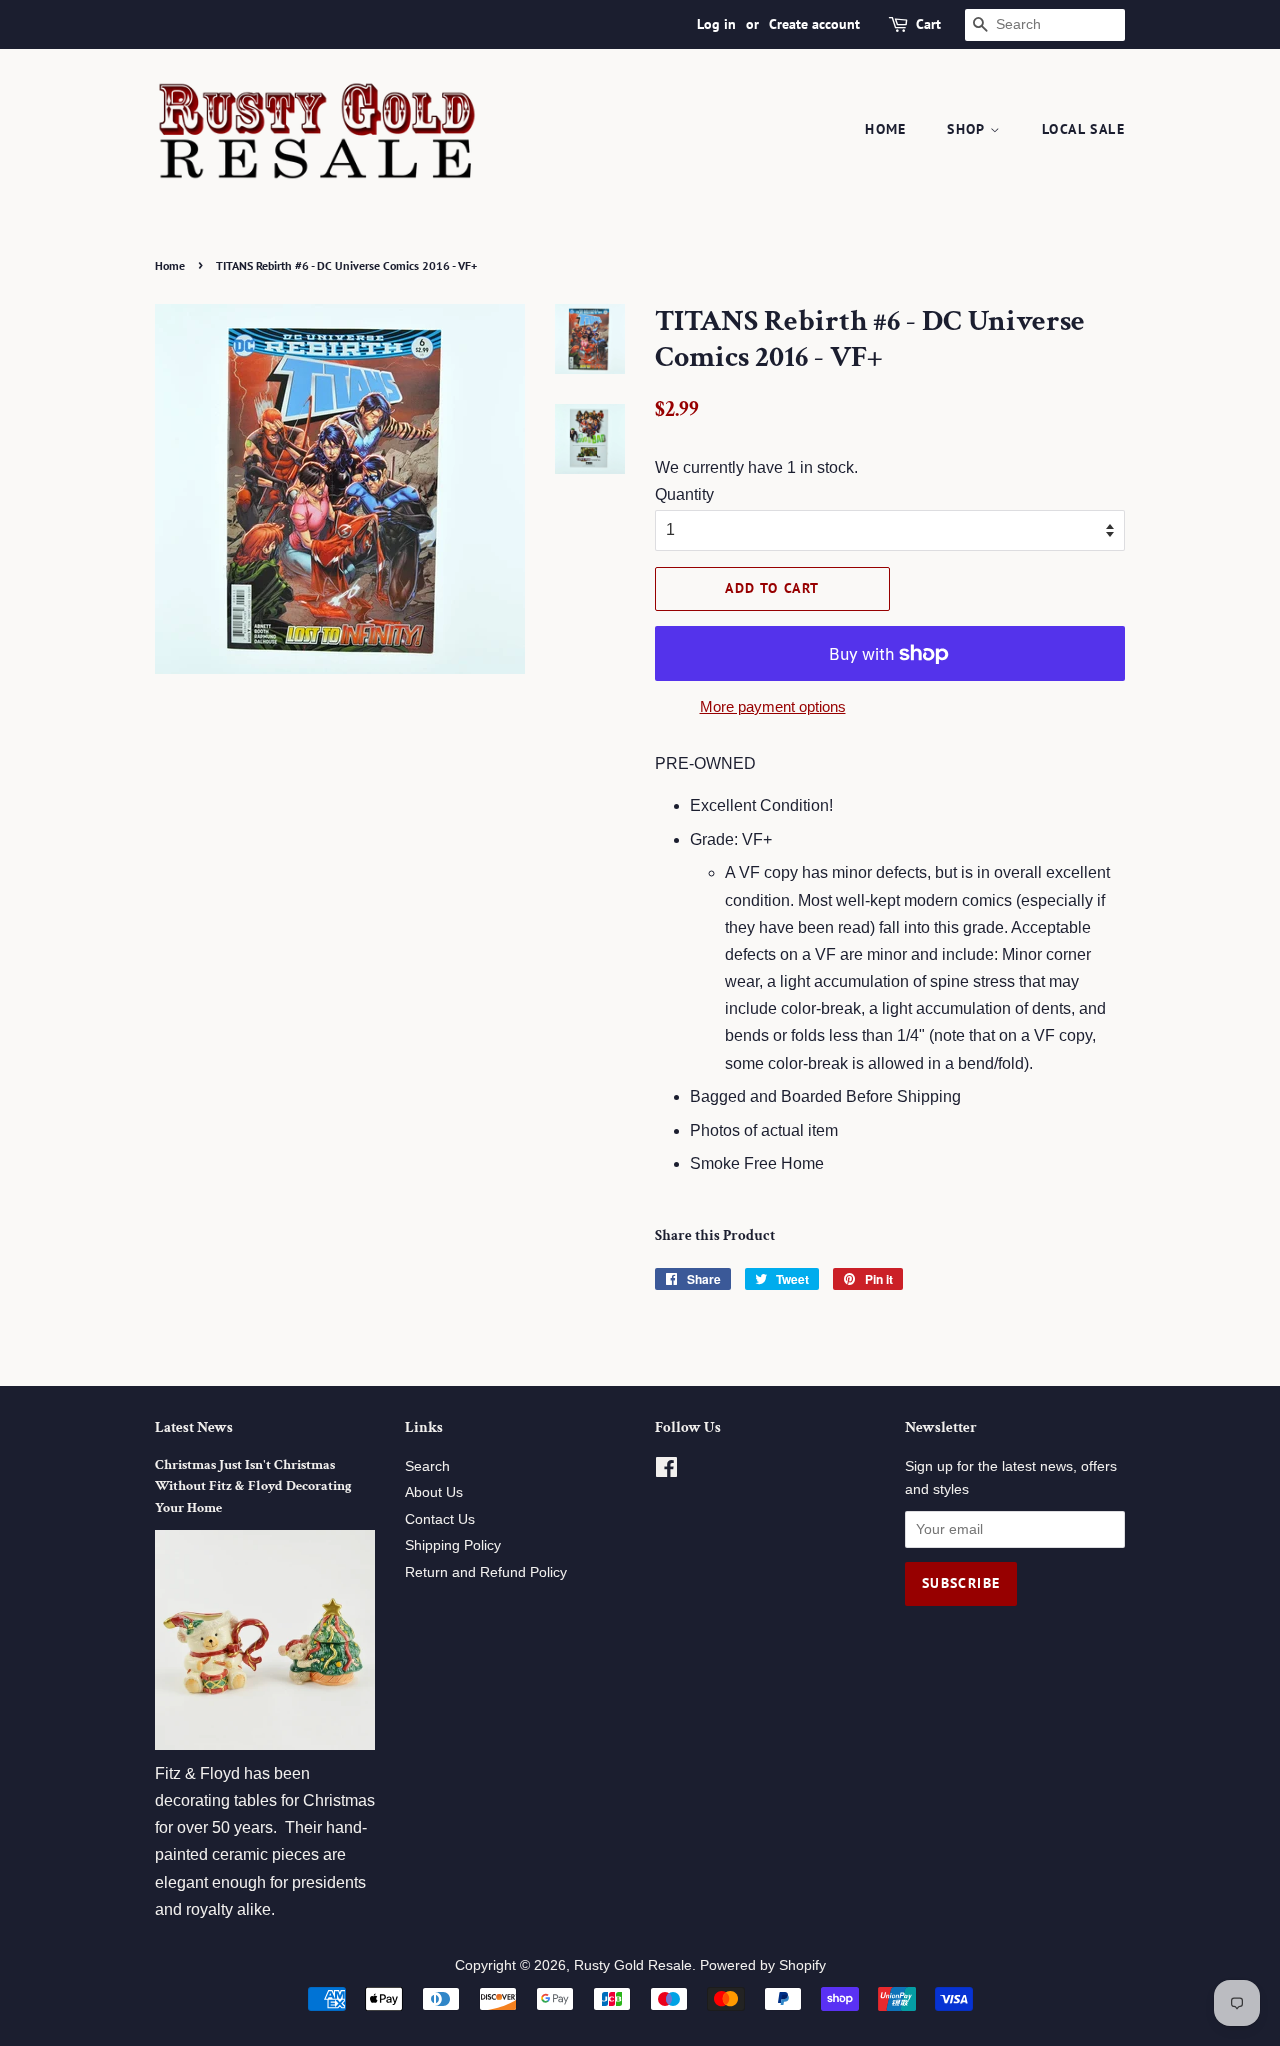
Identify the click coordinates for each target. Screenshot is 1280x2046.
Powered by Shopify (763, 1965)
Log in (716, 24)
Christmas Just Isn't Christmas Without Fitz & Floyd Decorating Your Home (253, 1487)
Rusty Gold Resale (633, 1965)
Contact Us (440, 1519)
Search (427, 1466)
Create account (814, 24)
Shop (968, 129)
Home (886, 129)
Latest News (194, 1427)
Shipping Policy (453, 1545)
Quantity (684, 494)
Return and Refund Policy (486, 1572)
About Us (434, 1492)
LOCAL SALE (1083, 129)
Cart (928, 24)
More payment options (773, 706)
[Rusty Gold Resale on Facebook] (666, 1471)
